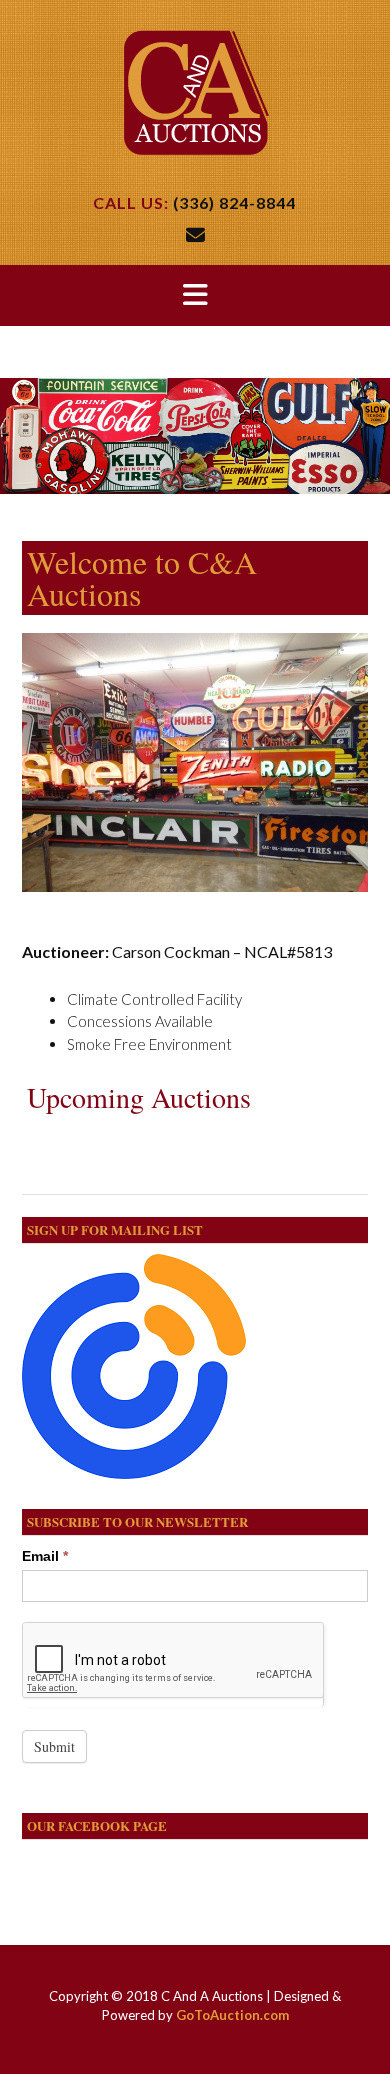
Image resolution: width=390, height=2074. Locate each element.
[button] (195, 296)
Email (45, 1556)
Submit (54, 1746)
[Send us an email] (195, 234)
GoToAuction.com (232, 2015)
